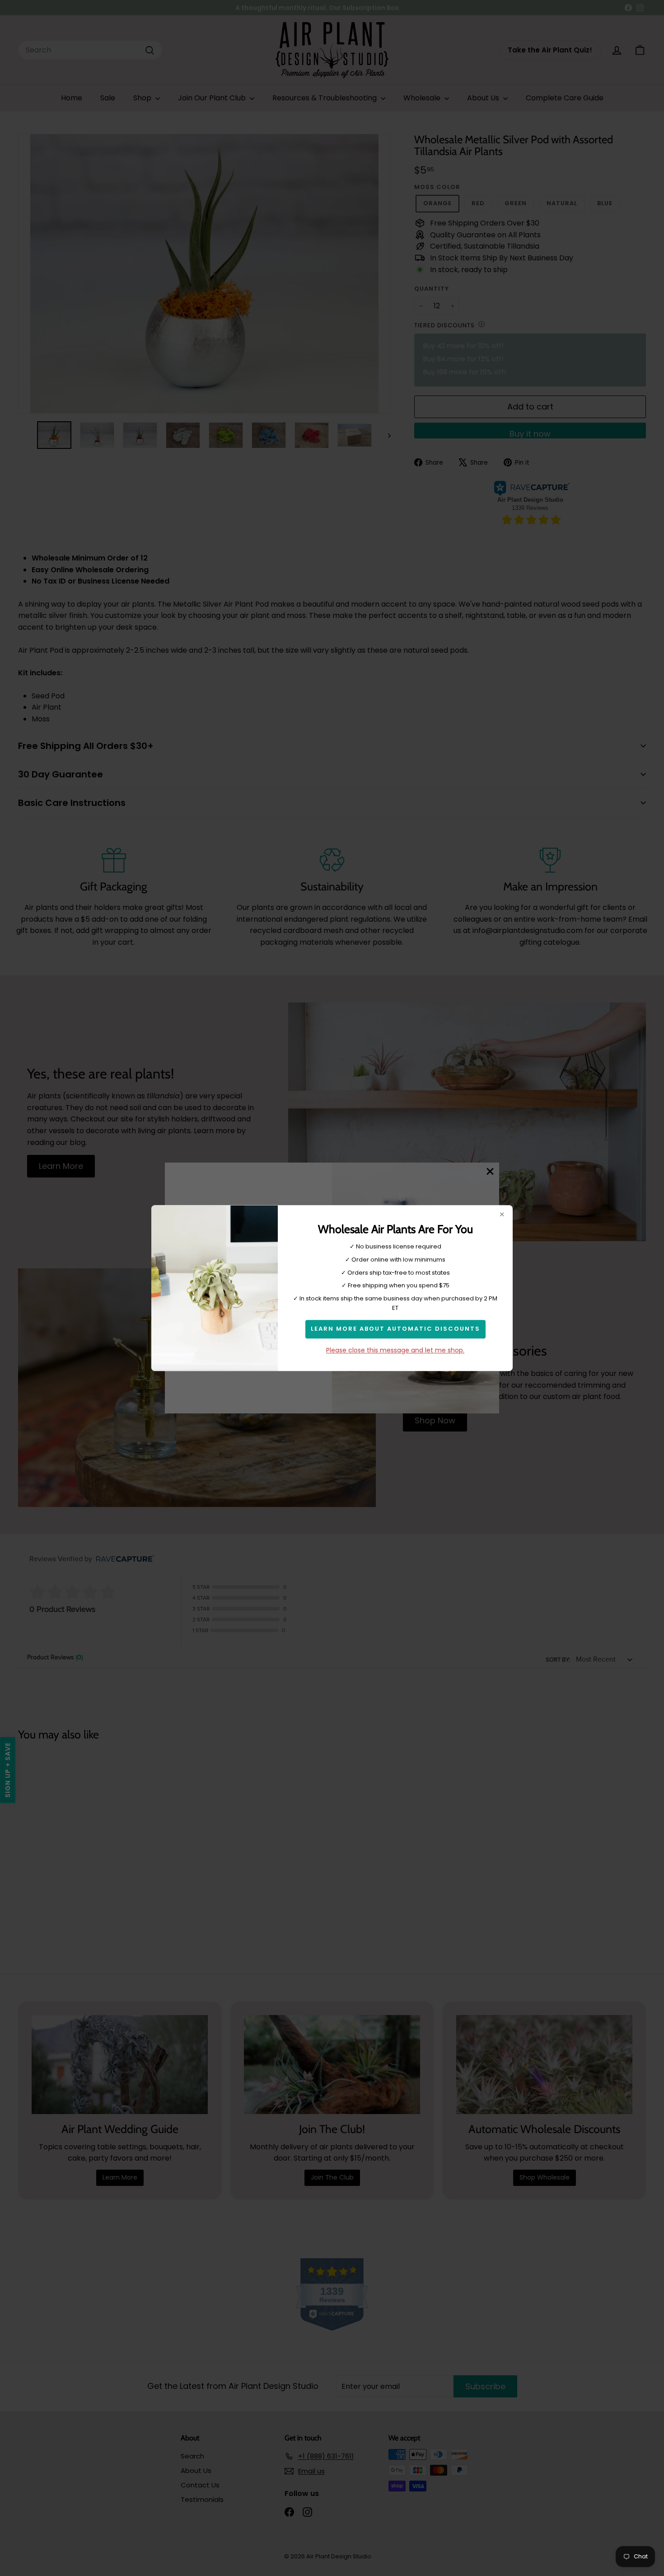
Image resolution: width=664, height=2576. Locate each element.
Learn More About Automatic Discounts (395, 1329)
